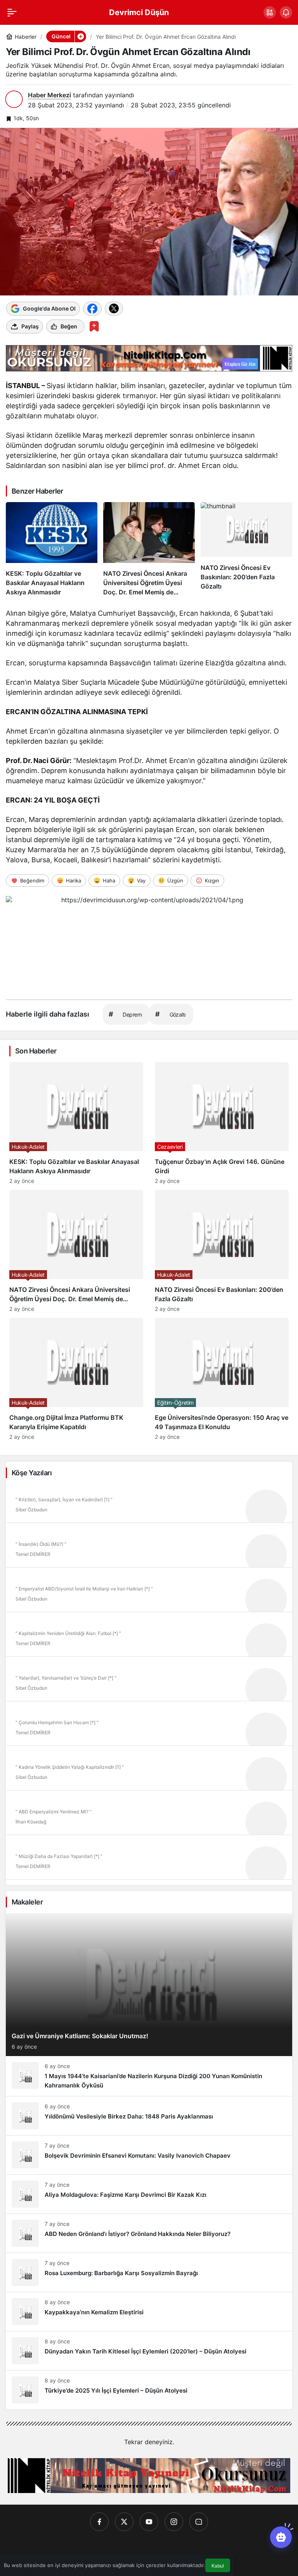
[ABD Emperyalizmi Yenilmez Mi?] (149, 1815)
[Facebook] (99, 2522)
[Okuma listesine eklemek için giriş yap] (94, 326)
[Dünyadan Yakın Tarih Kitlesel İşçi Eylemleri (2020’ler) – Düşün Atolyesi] (149, 2351)
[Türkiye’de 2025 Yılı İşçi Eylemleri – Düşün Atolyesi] (149, 2390)
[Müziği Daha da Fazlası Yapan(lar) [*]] (149, 1860)
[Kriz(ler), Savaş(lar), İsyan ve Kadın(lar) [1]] (149, 1503)
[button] (270, 12)
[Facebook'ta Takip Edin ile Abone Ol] (92, 309)
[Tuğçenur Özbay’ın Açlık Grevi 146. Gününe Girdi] (222, 1123)
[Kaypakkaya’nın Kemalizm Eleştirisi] (149, 2312)
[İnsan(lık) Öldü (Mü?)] (149, 1548)
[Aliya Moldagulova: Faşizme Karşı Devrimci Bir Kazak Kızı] (149, 2194)
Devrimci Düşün (139, 12)
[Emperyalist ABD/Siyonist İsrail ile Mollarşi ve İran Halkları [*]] (149, 1592)
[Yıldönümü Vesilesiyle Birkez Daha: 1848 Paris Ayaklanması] (149, 2116)
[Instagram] (174, 2522)
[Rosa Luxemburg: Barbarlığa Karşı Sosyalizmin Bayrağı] (149, 2272)
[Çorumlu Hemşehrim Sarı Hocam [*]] (149, 1726)
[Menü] (12, 12)
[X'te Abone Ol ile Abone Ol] (114, 309)
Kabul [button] (218, 2566)
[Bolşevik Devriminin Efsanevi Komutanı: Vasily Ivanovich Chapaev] (149, 2155)
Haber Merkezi (49, 95)
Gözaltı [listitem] (170, 1014)
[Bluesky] (199, 2522)
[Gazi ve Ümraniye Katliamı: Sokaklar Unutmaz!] (149, 1985)
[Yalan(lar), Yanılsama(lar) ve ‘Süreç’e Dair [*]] (149, 1682)
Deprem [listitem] (125, 1014)
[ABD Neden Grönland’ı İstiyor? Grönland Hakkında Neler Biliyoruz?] (149, 2233)
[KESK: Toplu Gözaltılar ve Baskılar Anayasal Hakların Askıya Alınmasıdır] (52, 549)
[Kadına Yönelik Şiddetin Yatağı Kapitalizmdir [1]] (149, 1771)
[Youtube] (149, 2522)
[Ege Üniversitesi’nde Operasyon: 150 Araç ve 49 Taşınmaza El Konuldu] (222, 1379)
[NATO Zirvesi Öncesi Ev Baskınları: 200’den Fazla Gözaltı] (246, 549)
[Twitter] (124, 2522)
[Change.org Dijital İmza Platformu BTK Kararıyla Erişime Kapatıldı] (76, 1379)
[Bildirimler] (286, 12)
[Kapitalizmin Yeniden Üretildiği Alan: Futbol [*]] (149, 1637)
